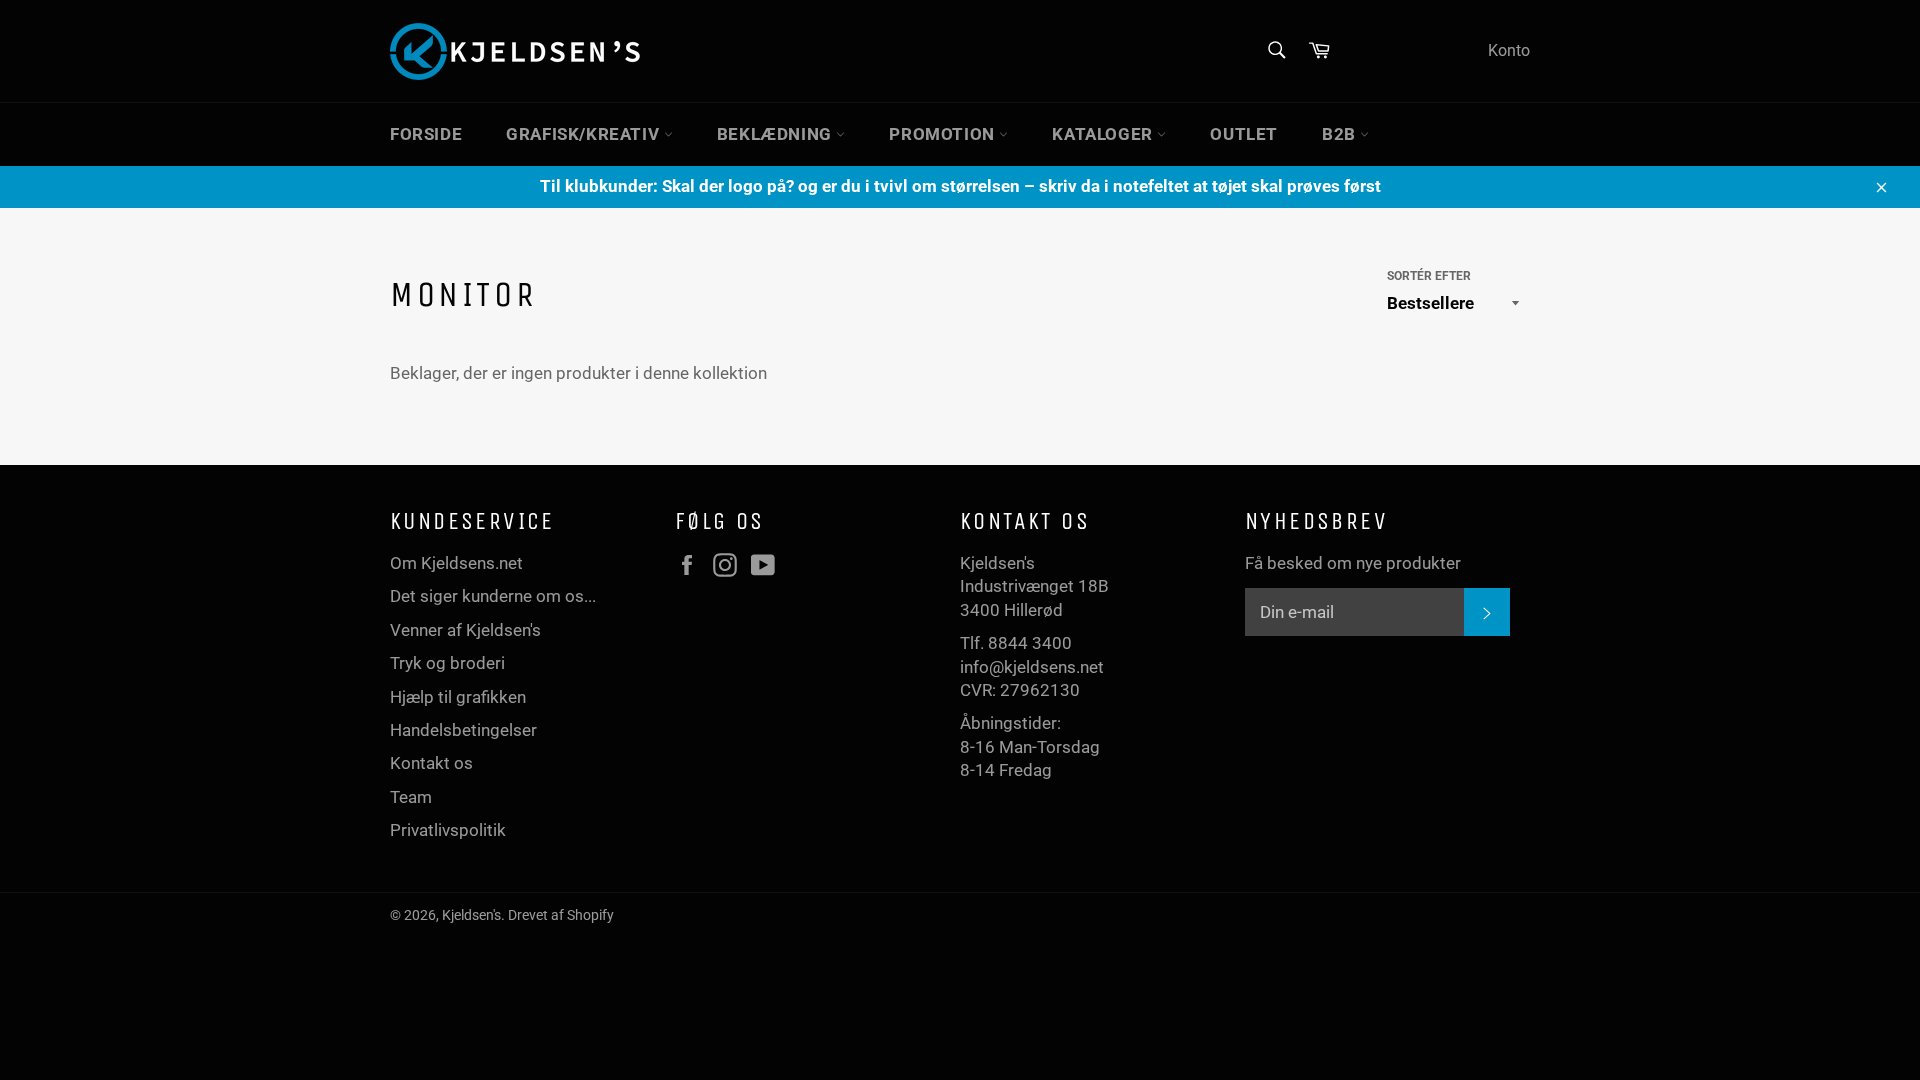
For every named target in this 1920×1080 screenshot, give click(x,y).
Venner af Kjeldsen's (465, 630)
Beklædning (777, 134)
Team (411, 797)
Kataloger (1104, 134)
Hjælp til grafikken (458, 697)
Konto (1509, 50)
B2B (1341, 134)
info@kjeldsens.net (1032, 667)
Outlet (1244, 134)
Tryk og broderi (447, 663)
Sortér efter (1429, 276)
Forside (426, 134)
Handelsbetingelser (463, 730)
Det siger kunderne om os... (493, 596)
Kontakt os (431, 763)
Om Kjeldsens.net (456, 563)
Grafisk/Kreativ (585, 134)
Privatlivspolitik (448, 830)
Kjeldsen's (471, 915)
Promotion (944, 134)
